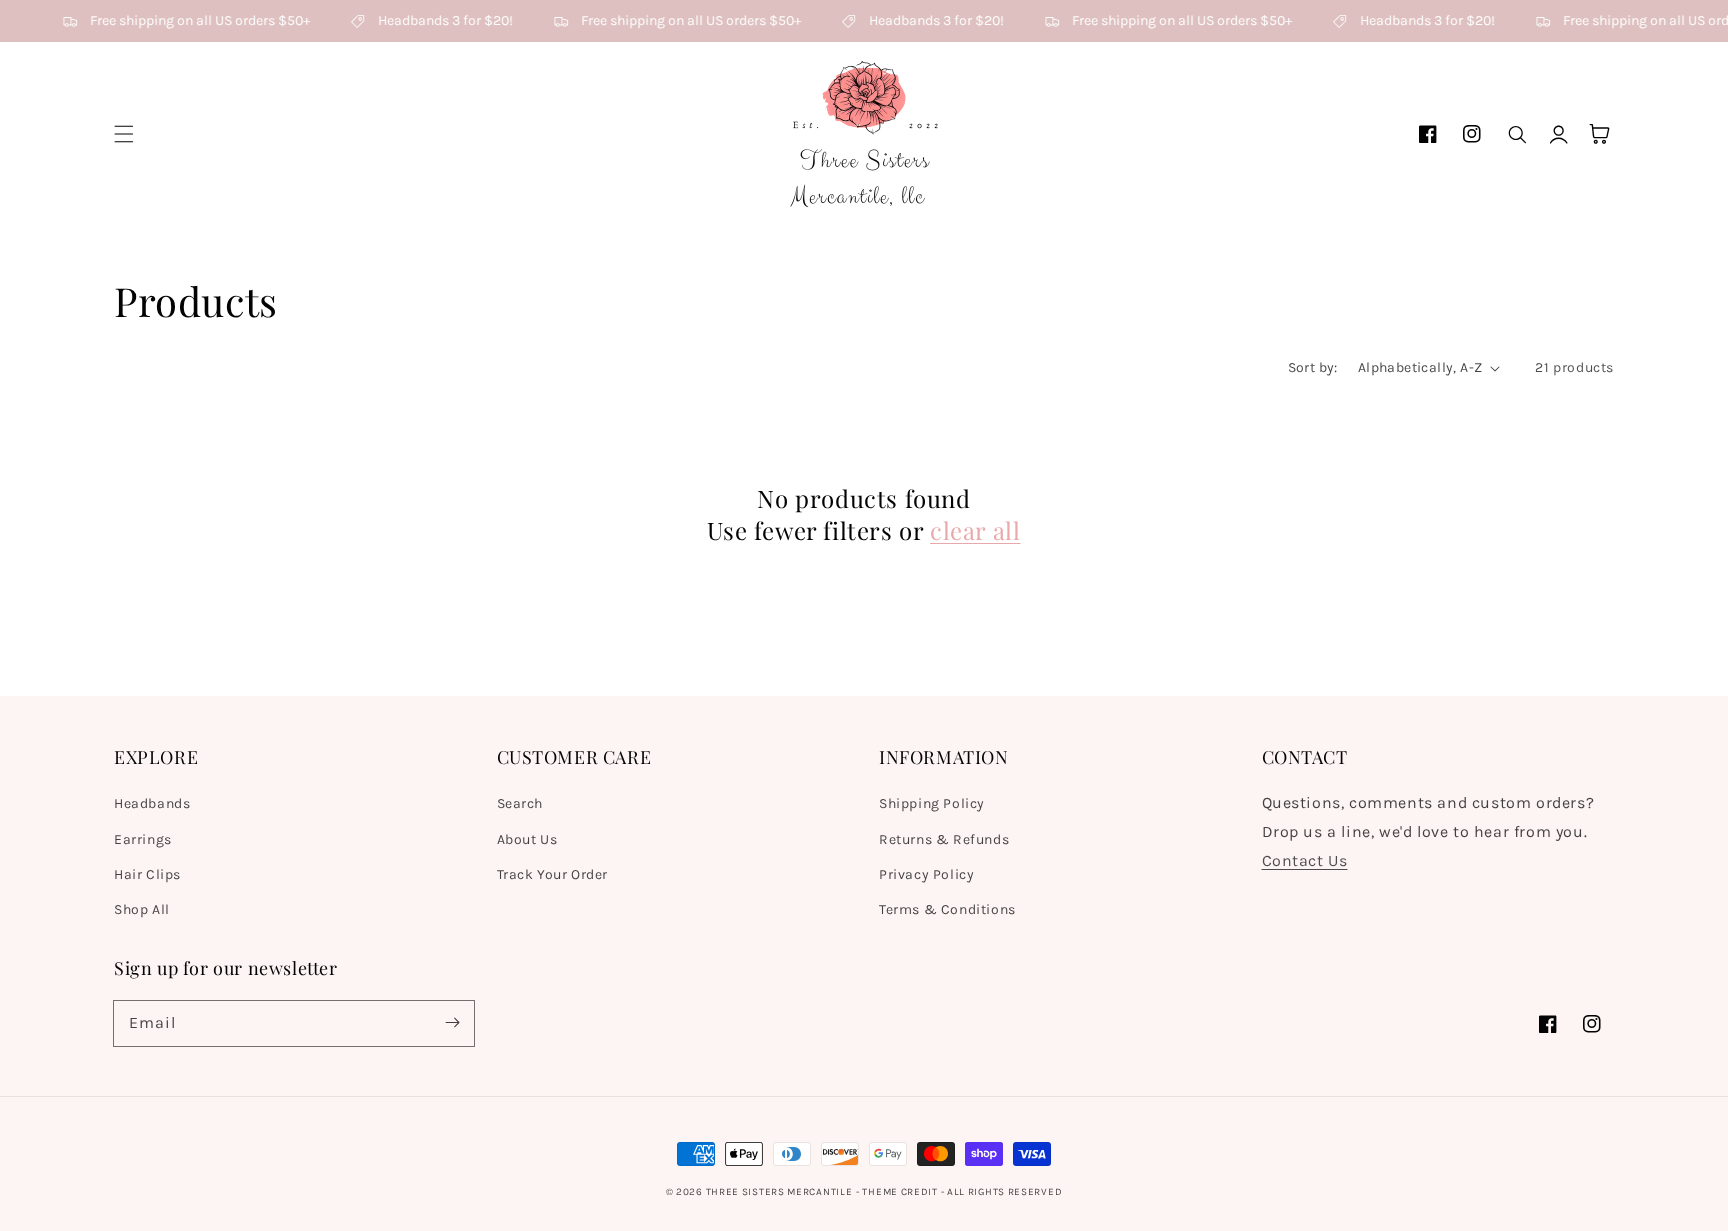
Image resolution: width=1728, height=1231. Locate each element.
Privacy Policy (926, 874)
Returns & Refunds (944, 839)
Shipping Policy (932, 803)
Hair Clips (147, 874)
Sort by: (1313, 367)
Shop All (142, 909)
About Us (527, 839)
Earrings (143, 839)
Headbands (152, 803)
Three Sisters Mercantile (779, 1192)
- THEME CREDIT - (901, 1192)
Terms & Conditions (947, 909)
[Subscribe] (452, 1023)
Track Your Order (553, 874)
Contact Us (1305, 860)
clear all (975, 530)
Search (520, 803)
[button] (124, 134)
